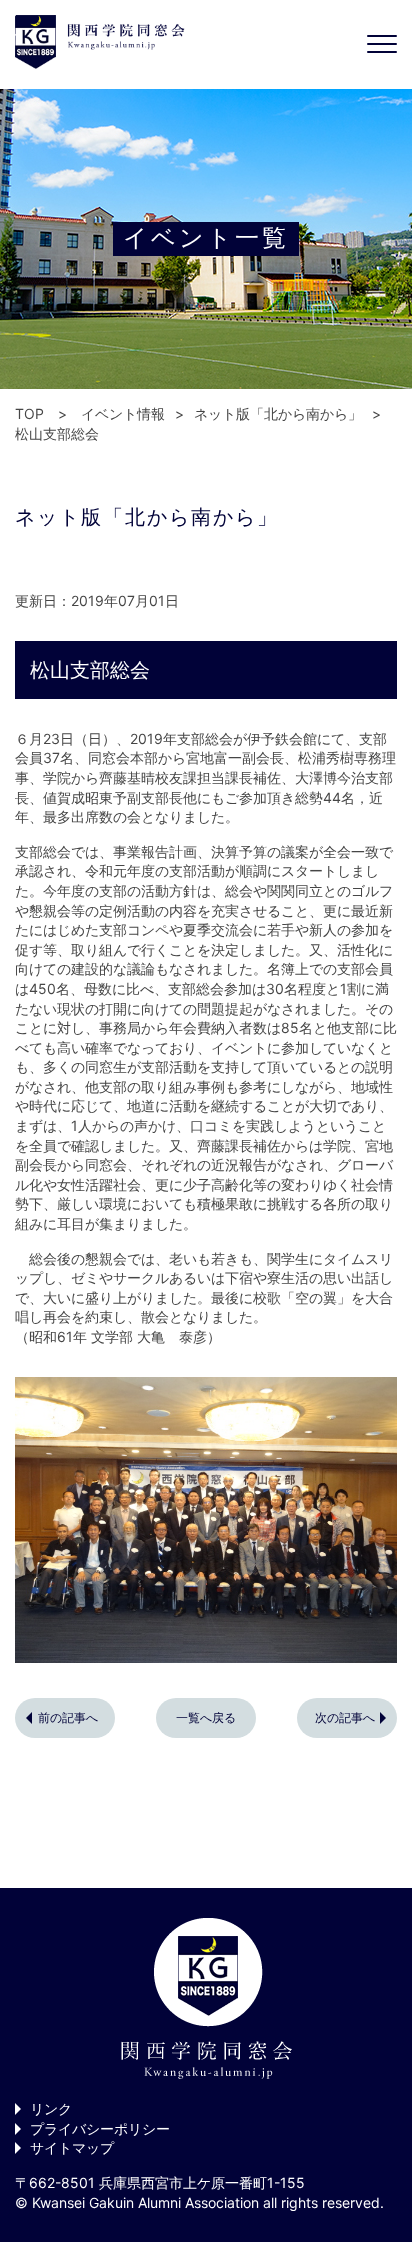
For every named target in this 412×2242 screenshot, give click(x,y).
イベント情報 (123, 413)
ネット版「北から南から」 (278, 413)
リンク (51, 2108)
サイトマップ (72, 2147)
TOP (29, 413)
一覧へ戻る (206, 1717)
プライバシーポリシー (100, 2128)
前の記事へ (68, 1717)
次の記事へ (345, 1717)
